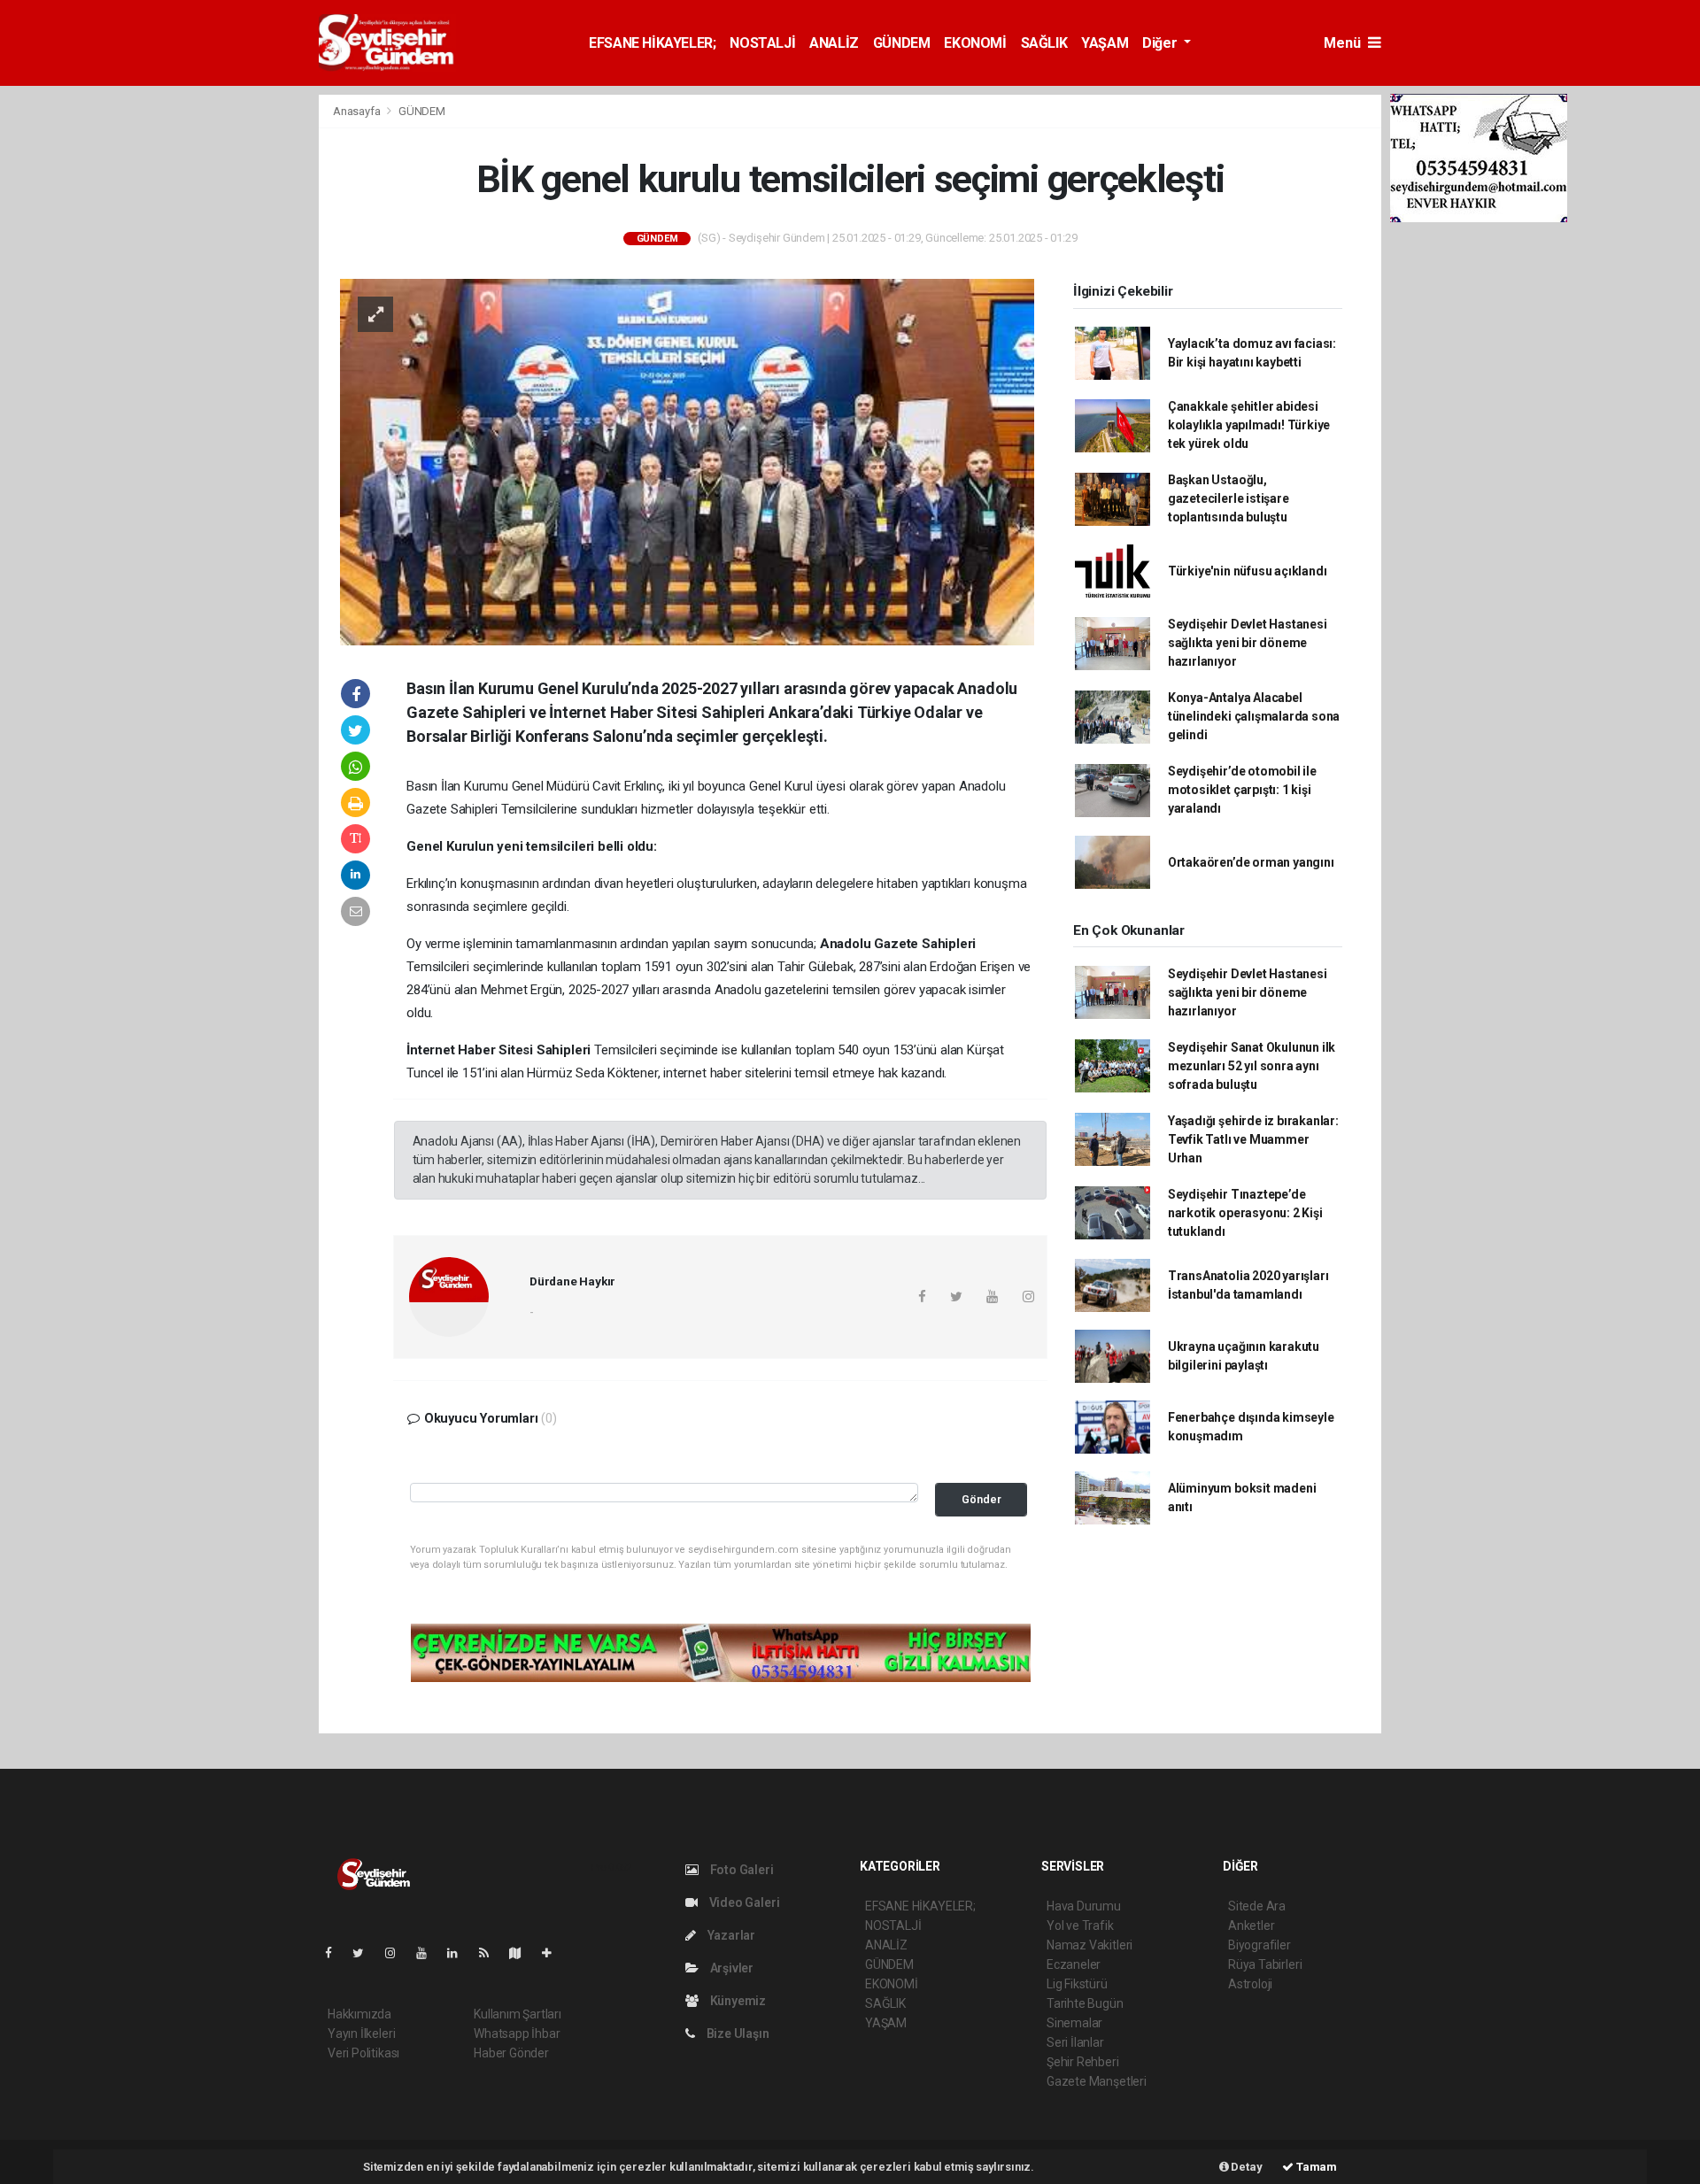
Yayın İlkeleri (361, 2034)
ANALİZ (834, 43)
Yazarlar (730, 1935)
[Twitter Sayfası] (365, 1953)
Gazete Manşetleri (1097, 2081)
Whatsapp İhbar (517, 2034)
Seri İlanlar (1075, 2042)
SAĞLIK (1044, 43)
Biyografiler (1260, 1945)
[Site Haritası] (522, 1953)
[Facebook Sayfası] (336, 1953)
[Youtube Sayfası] (429, 1953)
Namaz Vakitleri (1090, 1945)
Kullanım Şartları (518, 2014)
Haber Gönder (511, 2053)
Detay (1246, 2167)
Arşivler (730, 1968)
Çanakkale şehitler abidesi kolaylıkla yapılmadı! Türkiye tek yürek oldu (1249, 425)
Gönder (981, 1499)
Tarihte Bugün (1085, 2003)
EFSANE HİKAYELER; (652, 43)
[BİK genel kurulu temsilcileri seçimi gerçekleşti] (687, 461)
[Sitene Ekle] (554, 1953)
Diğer (1161, 43)
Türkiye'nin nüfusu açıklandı (1248, 571)
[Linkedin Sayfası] (460, 1953)
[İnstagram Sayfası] (398, 1953)
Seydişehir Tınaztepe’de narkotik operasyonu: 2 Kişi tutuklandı (1245, 1213)
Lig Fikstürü (1077, 1984)
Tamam (1315, 2167)
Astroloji (1250, 1984)
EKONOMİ (975, 43)
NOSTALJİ (762, 43)
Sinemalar (1074, 2023)
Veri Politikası (363, 2053)
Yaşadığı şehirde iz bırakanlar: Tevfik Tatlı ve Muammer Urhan (1253, 1139)
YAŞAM (1105, 43)
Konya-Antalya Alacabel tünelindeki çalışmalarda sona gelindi (1254, 716)
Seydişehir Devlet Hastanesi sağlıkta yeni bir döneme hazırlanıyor (1248, 643)
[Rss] (491, 1953)
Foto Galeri (741, 1870)
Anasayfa (358, 111)
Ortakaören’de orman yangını (1251, 862)
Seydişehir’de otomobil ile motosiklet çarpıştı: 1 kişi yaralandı (1242, 790)
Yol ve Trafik (1080, 1925)
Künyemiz (737, 2001)
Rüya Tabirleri (1265, 1964)
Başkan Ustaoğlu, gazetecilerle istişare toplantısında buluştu (1229, 498)
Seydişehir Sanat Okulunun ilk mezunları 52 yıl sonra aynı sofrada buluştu (1252, 1066)
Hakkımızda (359, 2014)
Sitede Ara (1257, 1906)
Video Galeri (743, 1902)
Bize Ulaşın (737, 2034)
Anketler (1251, 1925)
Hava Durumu (1084, 1906)
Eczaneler (1074, 1964)
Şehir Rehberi (1083, 2062)
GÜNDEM (902, 43)
